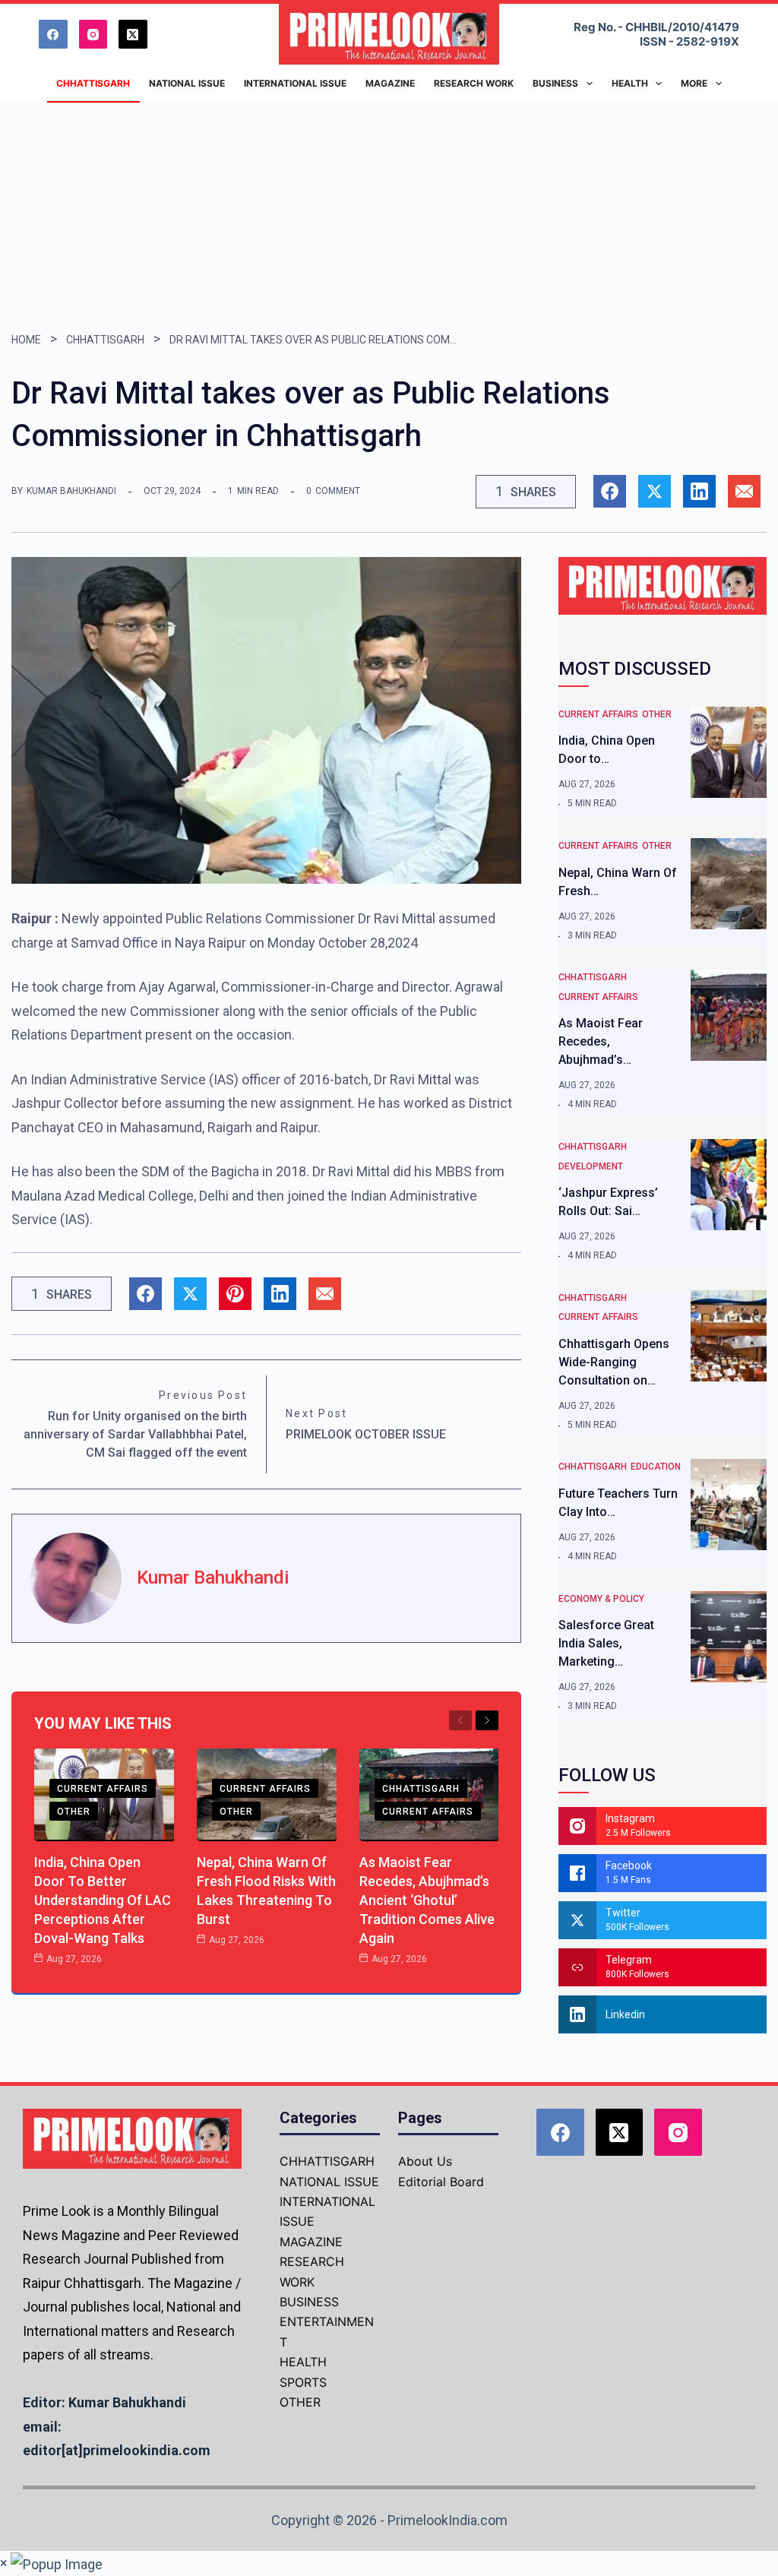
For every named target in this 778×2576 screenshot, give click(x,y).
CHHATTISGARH (105, 340)
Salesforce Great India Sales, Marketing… (606, 1643)
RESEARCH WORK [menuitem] (474, 83)
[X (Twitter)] (133, 34)
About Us (425, 2161)
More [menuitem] (694, 83)
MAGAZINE (311, 2242)
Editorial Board (441, 2182)
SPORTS (303, 2382)
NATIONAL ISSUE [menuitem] (187, 83)
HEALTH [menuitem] (630, 83)
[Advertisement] (389, 217)
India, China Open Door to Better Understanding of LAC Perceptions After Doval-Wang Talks (103, 1900)
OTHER (74, 1812)
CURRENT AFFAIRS (103, 1789)
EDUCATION (656, 1467)
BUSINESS (309, 2302)
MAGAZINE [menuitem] (390, 83)
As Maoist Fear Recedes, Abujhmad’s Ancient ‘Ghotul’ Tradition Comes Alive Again (427, 1900)
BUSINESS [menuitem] (555, 83)
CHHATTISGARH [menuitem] (93, 83)
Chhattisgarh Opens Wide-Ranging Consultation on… (614, 1362)
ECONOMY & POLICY (601, 1599)
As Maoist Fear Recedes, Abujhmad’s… (601, 1041)
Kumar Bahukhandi (71, 491)
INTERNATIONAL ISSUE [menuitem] (295, 83)
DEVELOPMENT (591, 1166)
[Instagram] (93, 34)
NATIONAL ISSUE (329, 2182)
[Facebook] (53, 34)
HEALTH (303, 2362)
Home (26, 340)
